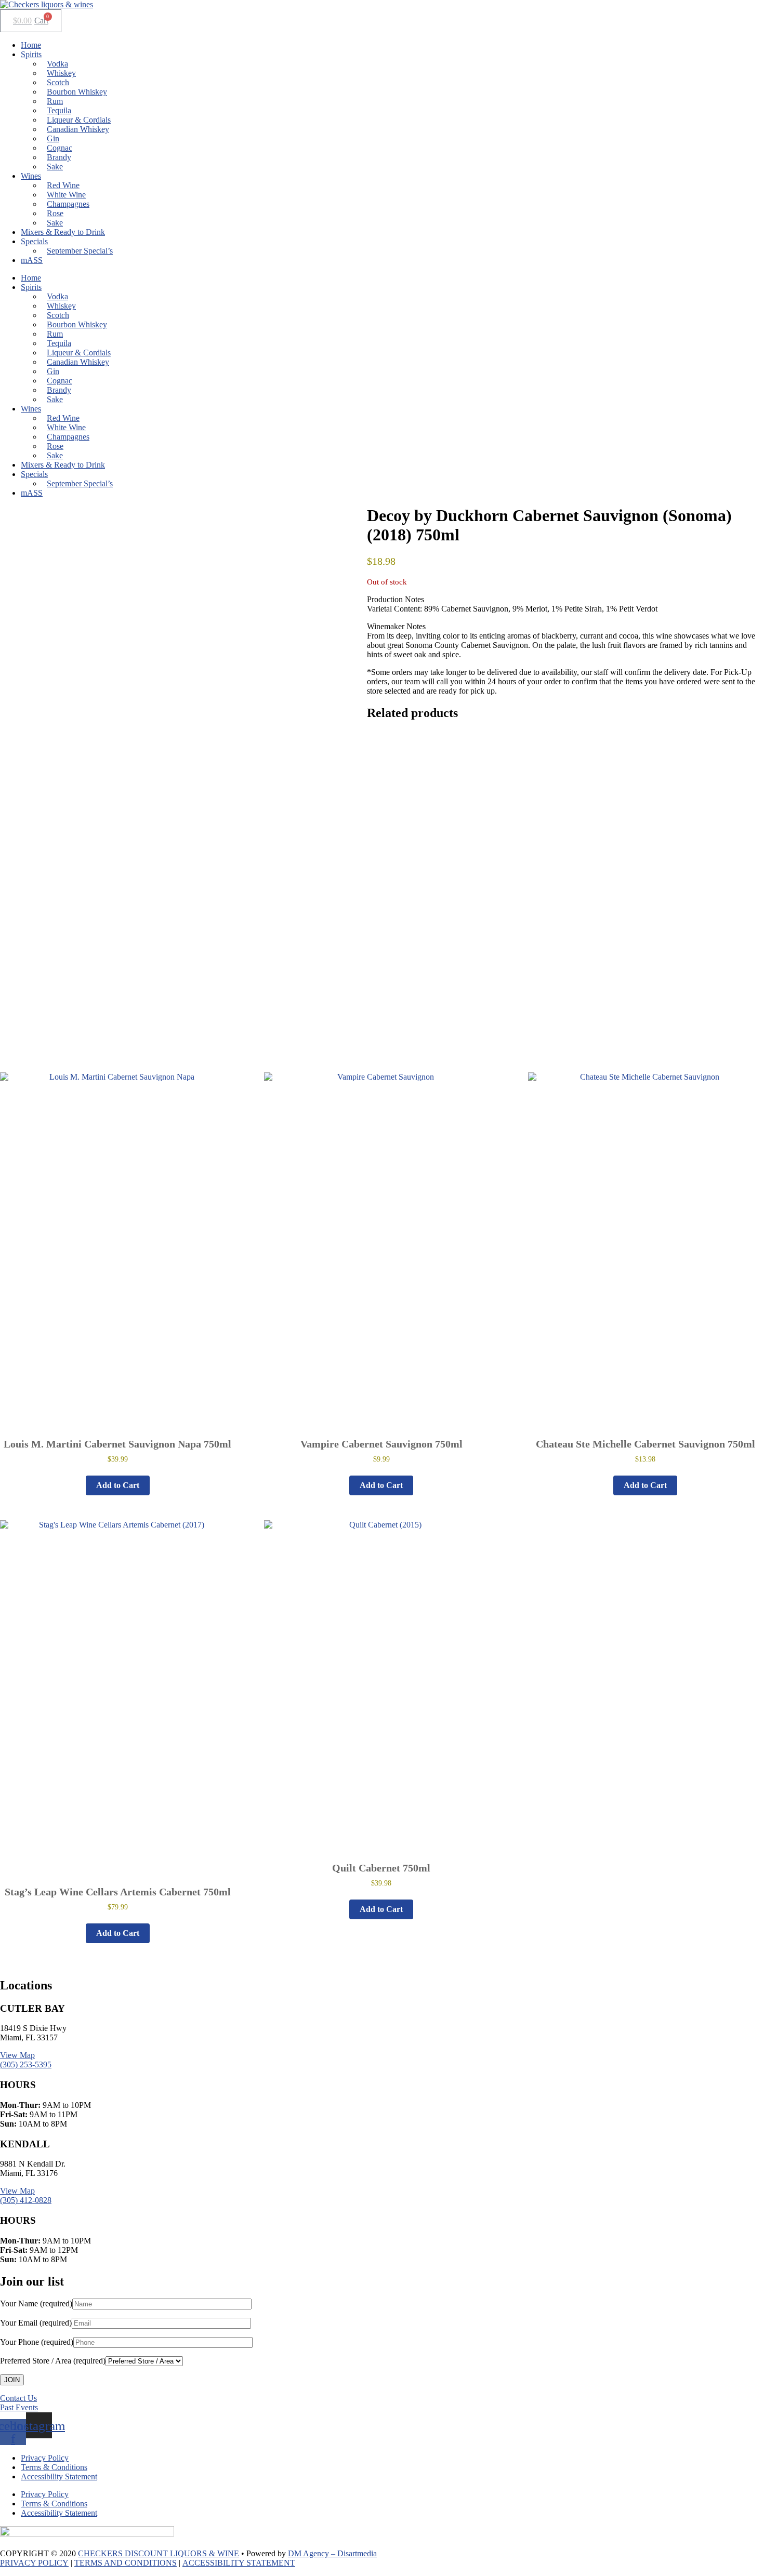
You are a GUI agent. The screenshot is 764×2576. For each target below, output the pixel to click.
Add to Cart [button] (118, 1485)
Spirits (31, 54)
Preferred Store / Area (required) (53, 2361)
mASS (32, 260)
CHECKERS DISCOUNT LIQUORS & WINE (159, 2553)
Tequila (59, 110)
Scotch (58, 82)
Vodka (57, 64)
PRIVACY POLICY (34, 2563)
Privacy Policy (45, 2458)
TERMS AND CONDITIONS (126, 2563)
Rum (55, 101)
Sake (55, 167)
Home (31, 45)
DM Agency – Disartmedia (332, 2553)
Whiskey (61, 73)
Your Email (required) (36, 2323)
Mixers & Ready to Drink (63, 232)
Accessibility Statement (59, 2477)
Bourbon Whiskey (77, 92)
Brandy (59, 157)
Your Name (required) (36, 2303)
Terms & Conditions (54, 2467)
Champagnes (68, 204)
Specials (34, 241)
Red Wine (63, 185)
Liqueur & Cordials (79, 120)
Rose (55, 213)
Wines (31, 176)
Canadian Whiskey (78, 129)
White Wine (66, 195)
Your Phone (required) (37, 2342)
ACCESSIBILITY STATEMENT (239, 2563)
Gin (53, 138)
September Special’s (80, 251)
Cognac (60, 148)
